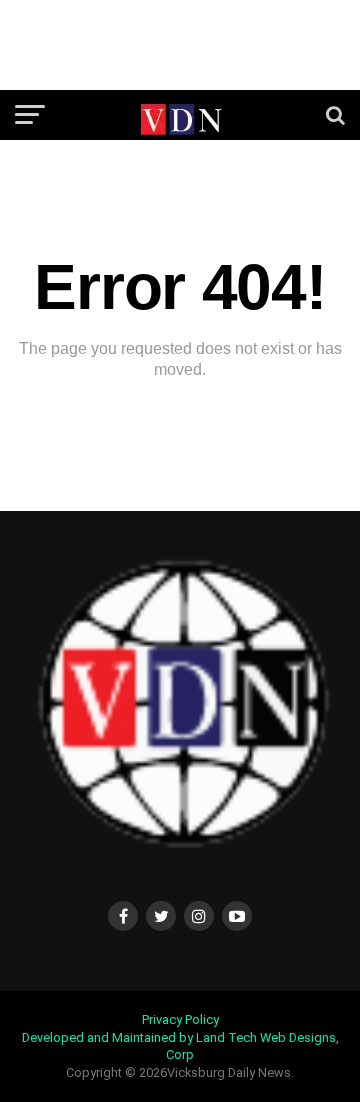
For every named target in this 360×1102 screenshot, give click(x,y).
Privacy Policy (180, 1019)
